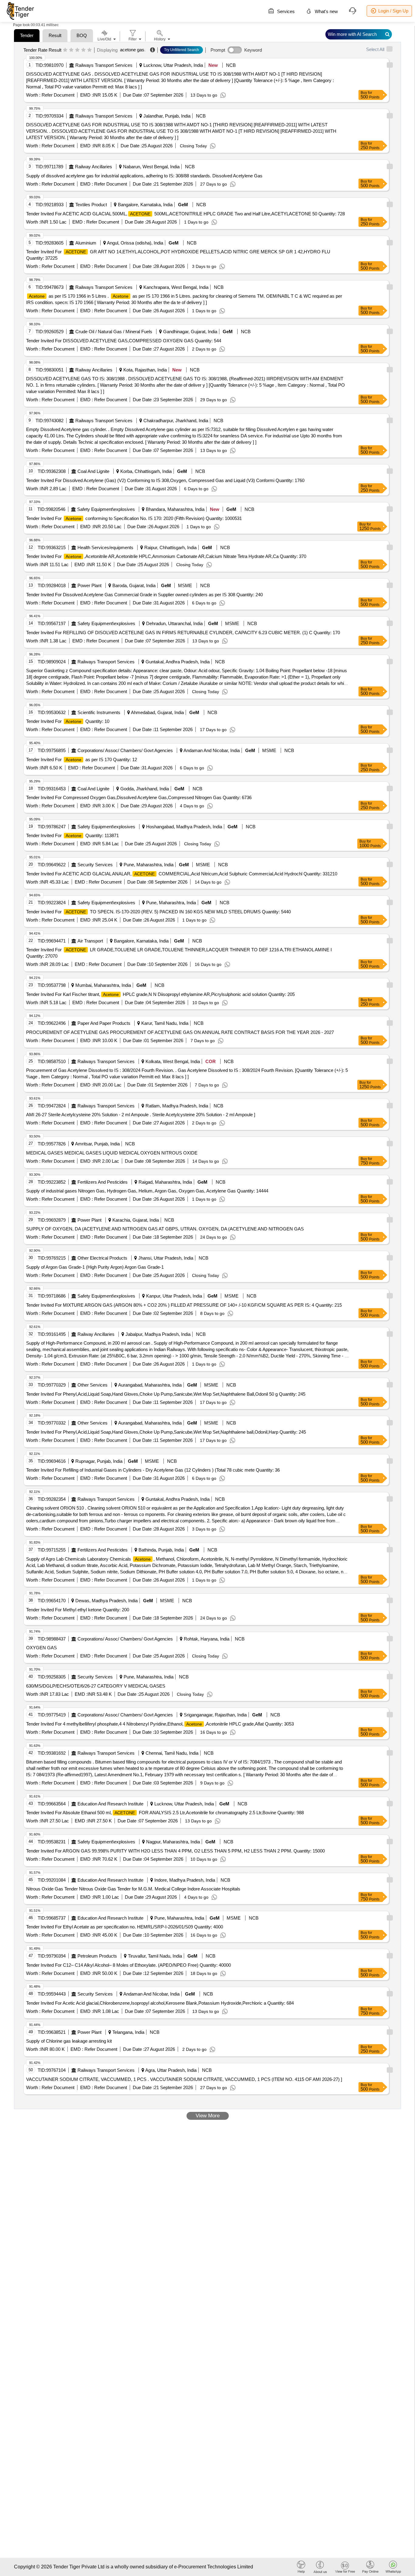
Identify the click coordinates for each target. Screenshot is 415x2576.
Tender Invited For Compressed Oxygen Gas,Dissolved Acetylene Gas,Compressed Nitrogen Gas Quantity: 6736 (139, 797)
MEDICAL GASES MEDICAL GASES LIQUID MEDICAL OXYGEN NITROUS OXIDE (112, 1153)
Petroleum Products (97, 1956)
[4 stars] (83, 50)
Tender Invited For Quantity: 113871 (72, 835)
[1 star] (65, 50)
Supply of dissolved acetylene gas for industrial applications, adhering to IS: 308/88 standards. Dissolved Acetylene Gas (144, 176)
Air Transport (90, 941)
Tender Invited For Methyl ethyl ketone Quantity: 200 (78, 1610)
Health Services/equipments (105, 547)
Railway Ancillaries (94, 167)
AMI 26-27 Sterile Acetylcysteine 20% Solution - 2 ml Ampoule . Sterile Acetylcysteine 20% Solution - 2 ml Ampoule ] (141, 1115)
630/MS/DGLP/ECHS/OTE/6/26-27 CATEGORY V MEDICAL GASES (96, 1686)
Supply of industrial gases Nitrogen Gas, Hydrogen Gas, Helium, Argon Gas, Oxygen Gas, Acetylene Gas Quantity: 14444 (147, 1191)
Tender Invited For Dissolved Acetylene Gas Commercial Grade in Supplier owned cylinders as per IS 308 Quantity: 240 (144, 595)
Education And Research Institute (110, 1804)
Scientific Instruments (99, 712)
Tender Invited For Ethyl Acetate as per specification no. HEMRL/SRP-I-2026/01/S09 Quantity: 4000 (125, 1927)
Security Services (95, 865)
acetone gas (132, 50)
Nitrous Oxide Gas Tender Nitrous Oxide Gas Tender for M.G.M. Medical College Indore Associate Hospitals (133, 1889)
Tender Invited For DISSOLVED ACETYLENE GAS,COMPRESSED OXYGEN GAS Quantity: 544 (124, 341)
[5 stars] (89, 50)
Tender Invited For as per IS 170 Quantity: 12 (82, 759)
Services (285, 11)
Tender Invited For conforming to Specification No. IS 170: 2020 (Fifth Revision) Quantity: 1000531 (134, 518)
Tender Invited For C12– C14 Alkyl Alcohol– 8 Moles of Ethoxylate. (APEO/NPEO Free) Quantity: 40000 (129, 1965)
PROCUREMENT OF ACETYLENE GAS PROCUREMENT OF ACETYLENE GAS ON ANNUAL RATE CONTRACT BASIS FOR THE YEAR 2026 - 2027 (180, 1032)
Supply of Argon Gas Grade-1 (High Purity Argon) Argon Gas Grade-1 (95, 1267)
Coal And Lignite (93, 471)
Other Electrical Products (102, 1258)
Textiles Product (91, 205)
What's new (326, 11)
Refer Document (57, 95)
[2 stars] (71, 50)
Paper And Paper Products (104, 1023)
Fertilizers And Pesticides (103, 1182)
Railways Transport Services (104, 65)
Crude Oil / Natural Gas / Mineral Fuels (114, 332)
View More (208, 2116)
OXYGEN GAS (41, 1648)
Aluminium (86, 243)
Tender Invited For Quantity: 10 (68, 721)
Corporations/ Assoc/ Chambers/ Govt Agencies (125, 750)
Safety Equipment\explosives (106, 509)
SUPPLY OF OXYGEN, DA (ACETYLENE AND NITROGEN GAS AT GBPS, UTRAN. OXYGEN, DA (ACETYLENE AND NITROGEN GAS (165, 1229)
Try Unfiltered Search (182, 50)
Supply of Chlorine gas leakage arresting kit (69, 2041)
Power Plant (89, 585)
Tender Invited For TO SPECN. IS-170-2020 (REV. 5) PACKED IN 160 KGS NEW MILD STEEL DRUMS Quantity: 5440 (158, 912)
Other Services (93, 1385)
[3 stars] (77, 50)
